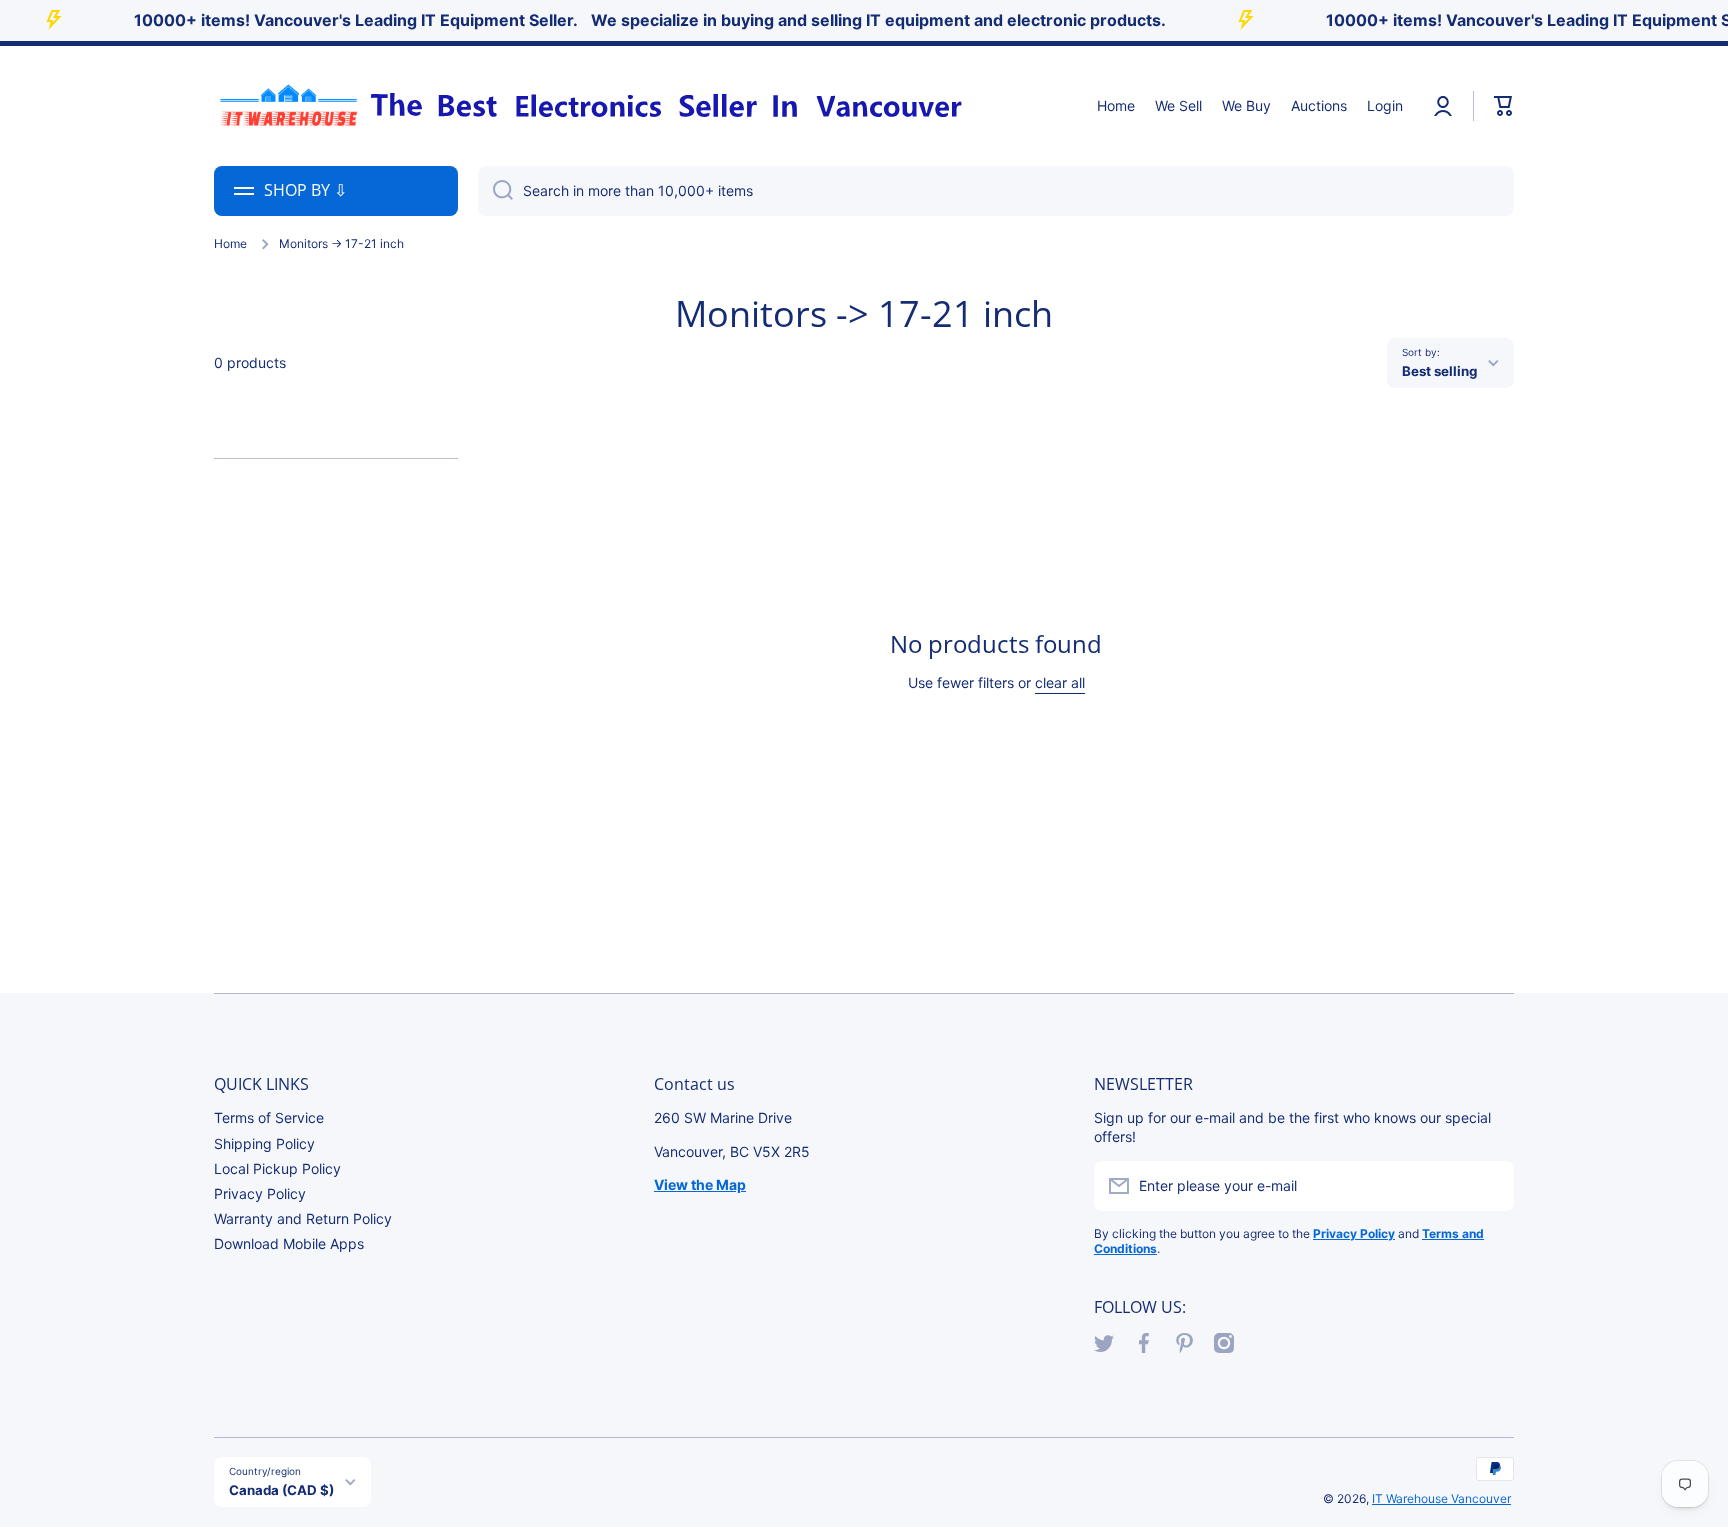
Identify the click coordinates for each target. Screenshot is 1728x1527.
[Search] (495, 191)
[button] (1504, 106)
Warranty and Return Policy (303, 1218)
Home (230, 243)
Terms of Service (269, 1117)
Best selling (1439, 371)
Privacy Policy (260, 1193)
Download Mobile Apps (289, 1243)
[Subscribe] (1489, 1186)
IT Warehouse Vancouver (1441, 1498)
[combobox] (996, 191)
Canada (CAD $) (281, 1490)
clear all (1060, 682)
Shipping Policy (264, 1143)
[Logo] (589, 106)
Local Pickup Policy (277, 1168)
